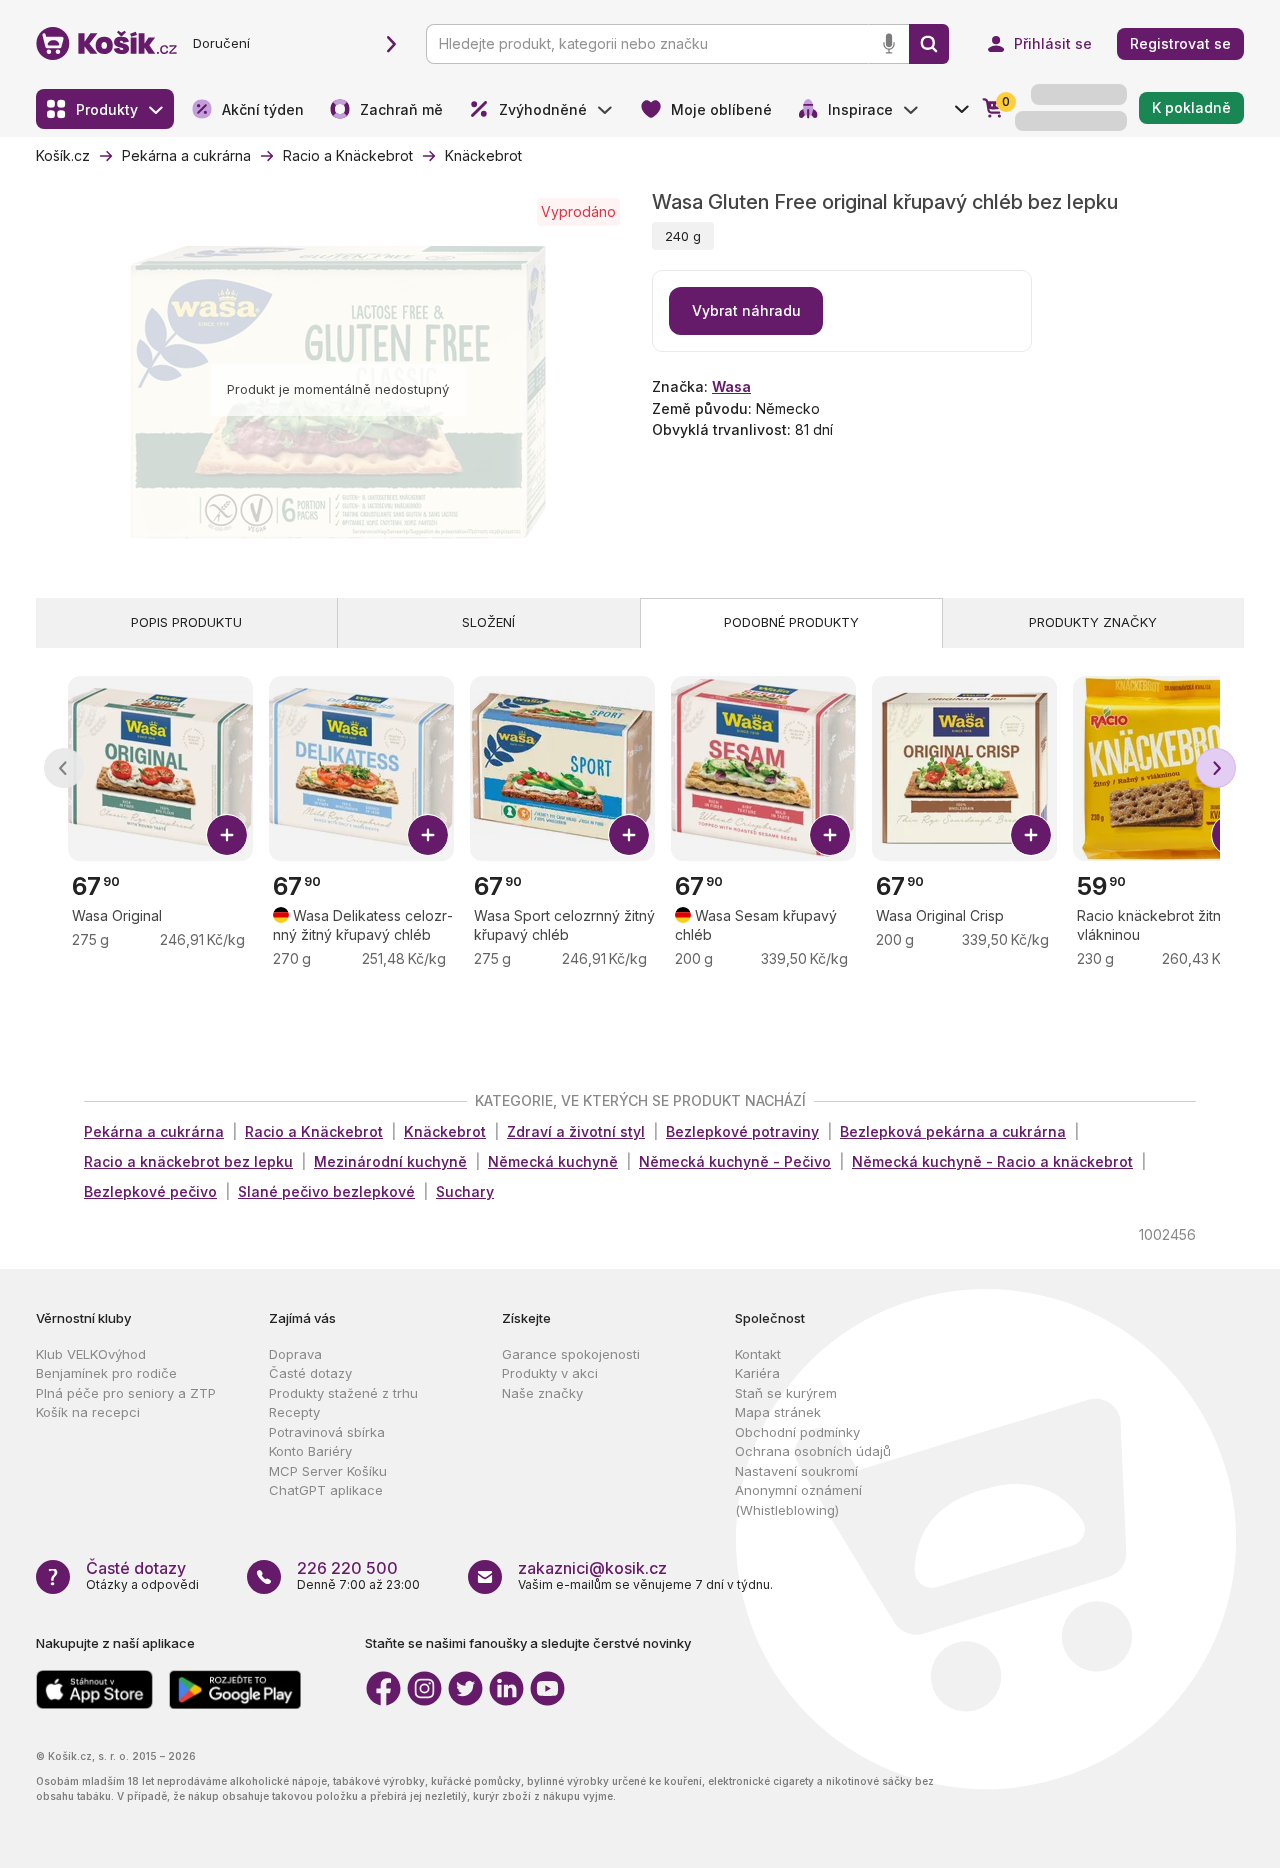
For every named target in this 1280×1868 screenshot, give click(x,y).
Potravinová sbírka (327, 1432)
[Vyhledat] (929, 44)
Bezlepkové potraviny (742, 1131)
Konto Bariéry (310, 1451)
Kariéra (757, 1373)
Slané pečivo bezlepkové (326, 1191)
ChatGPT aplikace (326, 1490)
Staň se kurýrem (786, 1393)
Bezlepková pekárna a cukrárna (953, 1131)
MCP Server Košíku (328, 1471)
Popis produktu (186, 622)
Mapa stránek (778, 1412)
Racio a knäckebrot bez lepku (188, 1161)
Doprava (295, 1354)
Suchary (465, 1191)
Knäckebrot (445, 1131)
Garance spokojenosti (571, 1354)
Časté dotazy (310, 1373)
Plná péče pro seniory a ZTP (126, 1393)
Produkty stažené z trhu (343, 1393)
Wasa (731, 386)
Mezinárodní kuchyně (390, 1161)
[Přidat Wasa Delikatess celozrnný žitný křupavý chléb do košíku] (428, 835)
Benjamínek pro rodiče (106, 1373)
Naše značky (542, 1393)
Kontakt (758, 1354)
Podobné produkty (791, 622)
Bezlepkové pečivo (150, 1191)
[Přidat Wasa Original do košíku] (227, 835)
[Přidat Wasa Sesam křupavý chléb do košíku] (830, 835)
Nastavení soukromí (796, 1471)
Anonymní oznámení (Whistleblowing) (798, 1500)
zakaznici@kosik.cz (592, 1568)
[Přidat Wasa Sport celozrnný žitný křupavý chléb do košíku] (629, 835)
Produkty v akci (550, 1373)
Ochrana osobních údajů (813, 1451)
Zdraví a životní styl (576, 1131)
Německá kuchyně (553, 1161)
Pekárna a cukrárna (154, 1131)
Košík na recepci (88, 1412)
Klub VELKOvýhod (91, 1354)
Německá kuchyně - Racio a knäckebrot (992, 1161)
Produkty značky (1093, 622)
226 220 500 (347, 1568)
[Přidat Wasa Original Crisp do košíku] (1031, 835)
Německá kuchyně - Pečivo (735, 1161)
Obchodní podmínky (797, 1432)
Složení (488, 622)
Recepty (294, 1412)
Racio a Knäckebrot (314, 1131)
